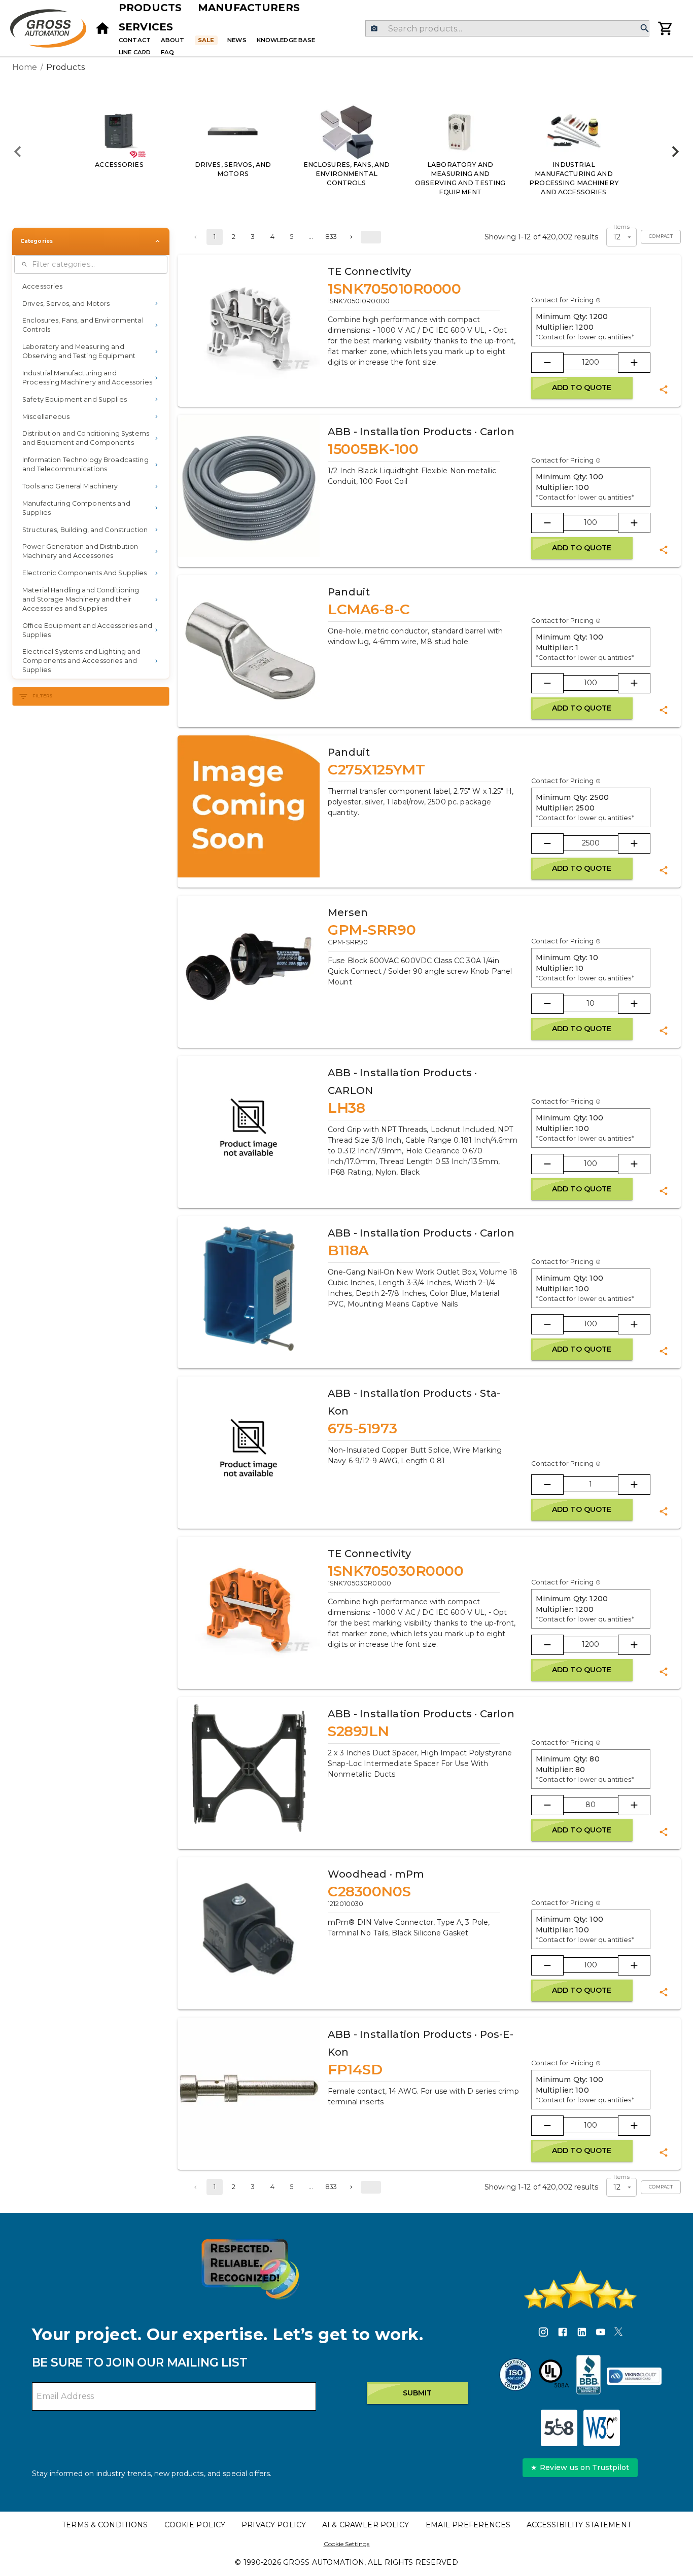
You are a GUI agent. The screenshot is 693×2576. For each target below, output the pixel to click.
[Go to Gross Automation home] (102, 28)
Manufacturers (249, 8)
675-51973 (362, 1428)
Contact (135, 40)
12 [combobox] (617, 237)
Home (25, 67)
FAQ (167, 52)
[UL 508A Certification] (554, 2376)
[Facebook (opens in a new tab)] (563, 2334)
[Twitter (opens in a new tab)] (618, 2334)
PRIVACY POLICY (274, 2525)
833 (331, 237)
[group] (346, 152)
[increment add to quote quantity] (634, 363)
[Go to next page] (351, 237)
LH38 (346, 1108)
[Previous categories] (18, 152)
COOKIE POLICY (195, 2525)
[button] (91, 287)
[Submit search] (645, 29)
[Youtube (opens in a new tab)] (601, 2334)
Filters (43, 696)
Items (621, 227)
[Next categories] (675, 152)
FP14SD (355, 2069)
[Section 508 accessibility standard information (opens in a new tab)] (559, 2428)
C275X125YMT (376, 769)
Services (146, 27)
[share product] (664, 390)
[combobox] (507, 28)
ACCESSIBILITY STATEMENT (579, 2525)
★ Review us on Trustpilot (580, 2467)
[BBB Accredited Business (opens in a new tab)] (588, 2376)
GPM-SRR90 (372, 930)
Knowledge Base (286, 40)
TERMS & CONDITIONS (105, 2525)
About (173, 40)
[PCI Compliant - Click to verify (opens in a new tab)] (634, 2376)
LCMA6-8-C (369, 609)
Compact (661, 236)
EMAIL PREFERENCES (468, 2525)
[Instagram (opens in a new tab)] (543, 2334)
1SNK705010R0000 (394, 289)
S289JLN (358, 1731)
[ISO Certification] (515, 2376)
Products (150, 8)
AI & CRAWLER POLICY (366, 2525)
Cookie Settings (347, 2544)
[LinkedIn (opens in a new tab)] (582, 2334)
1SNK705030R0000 (395, 1571)
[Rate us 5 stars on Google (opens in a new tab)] (580, 2289)
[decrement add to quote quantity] (547, 363)
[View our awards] (250, 2269)
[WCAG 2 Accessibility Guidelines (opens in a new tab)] (602, 2428)
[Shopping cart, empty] (666, 28)
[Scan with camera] (374, 29)
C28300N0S (369, 1891)
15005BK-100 (373, 449)
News (237, 40)
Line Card (135, 52)
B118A (348, 1250)
